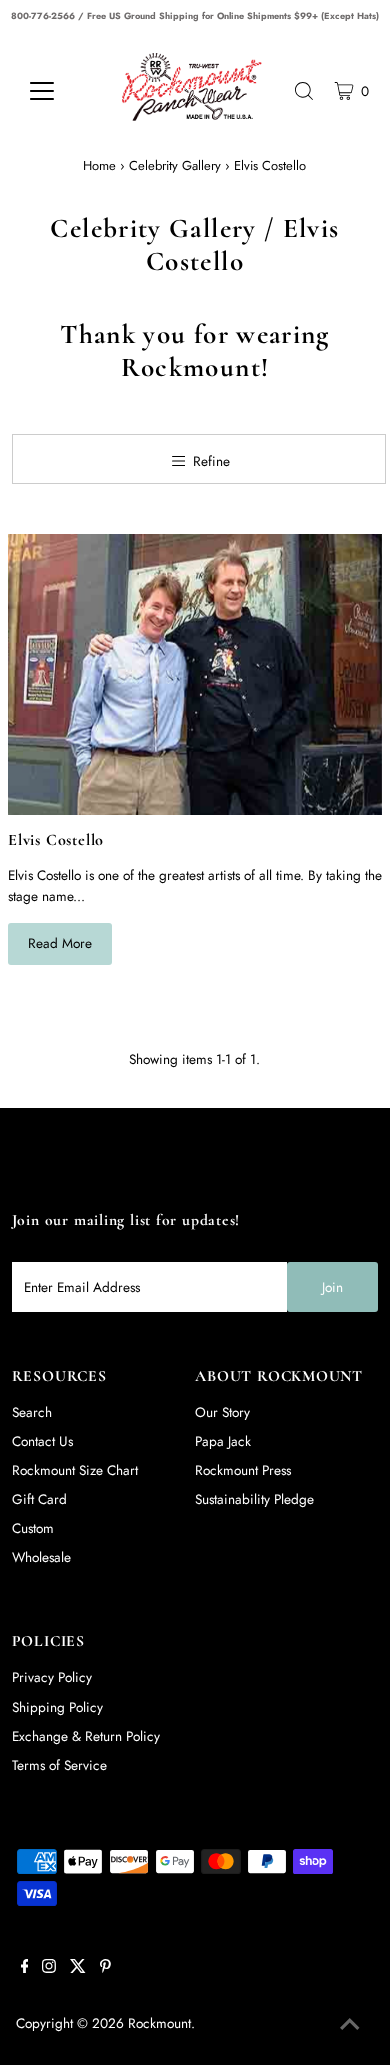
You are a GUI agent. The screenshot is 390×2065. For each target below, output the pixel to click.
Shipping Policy (57, 1707)
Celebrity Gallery (175, 165)
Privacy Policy (52, 1677)
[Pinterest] (105, 1968)
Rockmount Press (243, 1470)
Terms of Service (59, 1765)
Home (99, 165)
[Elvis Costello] (195, 674)
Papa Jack (223, 1441)
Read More (60, 943)
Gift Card (39, 1499)
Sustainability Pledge (254, 1499)
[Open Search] (304, 91)
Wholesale (41, 1557)
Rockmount (159, 2023)
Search (32, 1412)
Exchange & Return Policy (86, 1736)
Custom (33, 1528)
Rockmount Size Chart (75, 1470)
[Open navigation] (57, 91)
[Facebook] (25, 1968)
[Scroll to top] (350, 2025)
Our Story (222, 1412)
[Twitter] (78, 1968)
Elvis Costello (56, 840)
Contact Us (42, 1441)
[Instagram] (49, 1968)
